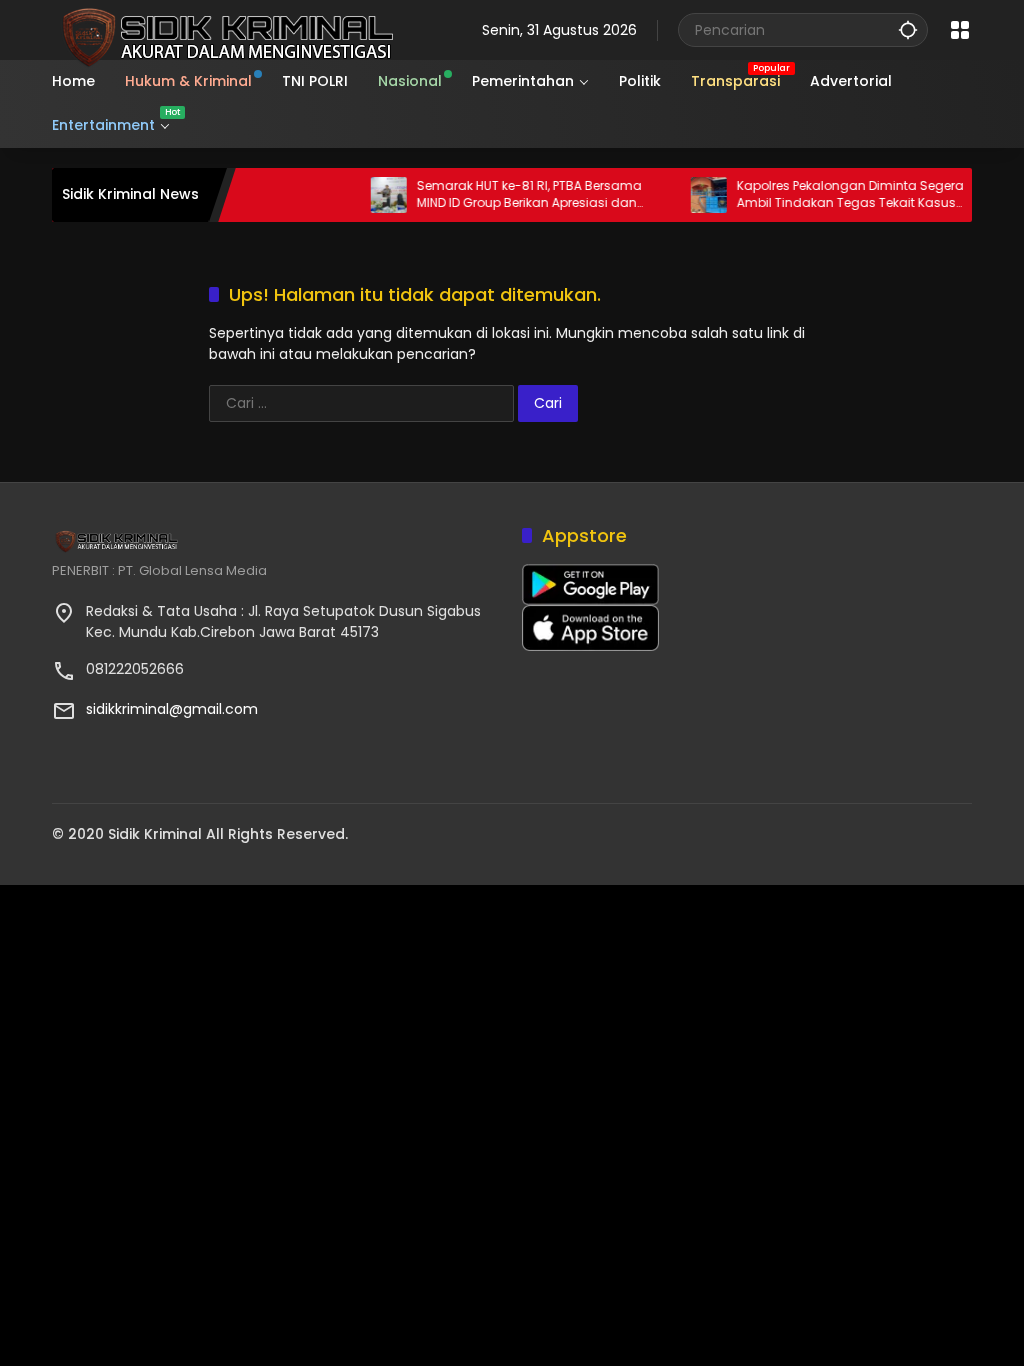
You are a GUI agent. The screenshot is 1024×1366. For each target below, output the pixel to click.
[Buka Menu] (960, 30)
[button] (908, 29)
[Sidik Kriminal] (224, 29)
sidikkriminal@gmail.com (172, 709)
